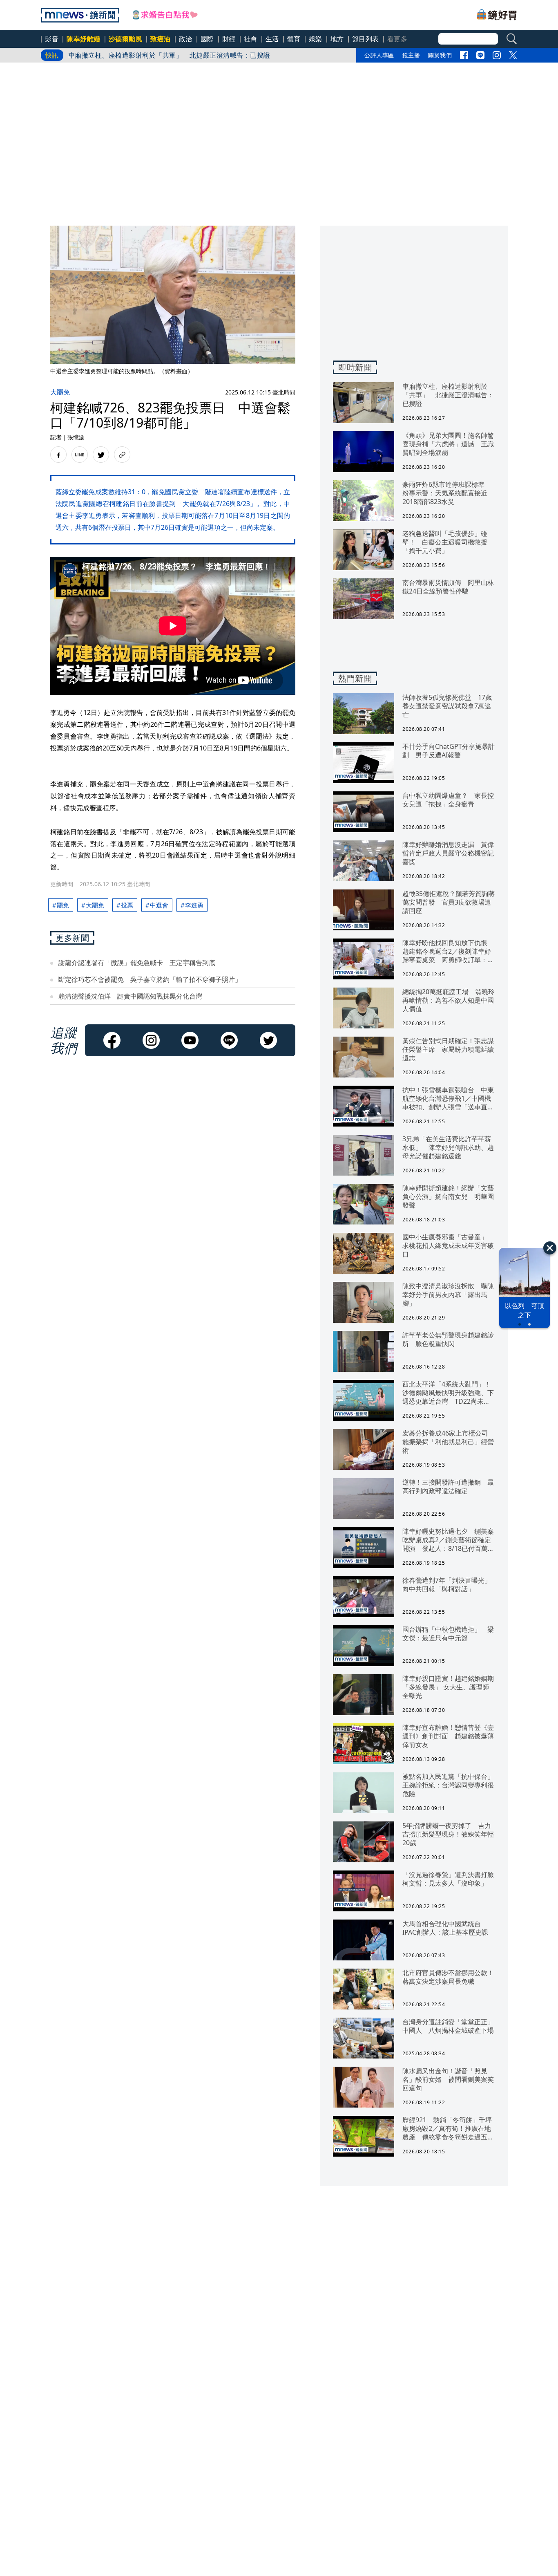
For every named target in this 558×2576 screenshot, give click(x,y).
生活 (272, 39)
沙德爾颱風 (126, 39)
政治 (186, 39)
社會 (251, 39)
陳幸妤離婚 (84, 39)
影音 (52, 39)
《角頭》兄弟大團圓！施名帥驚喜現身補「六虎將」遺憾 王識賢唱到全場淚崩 (186, 55)
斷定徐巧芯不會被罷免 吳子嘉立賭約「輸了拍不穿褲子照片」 (150, 979)
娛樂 (316, 39)
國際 (207, 39)
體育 (294, 39)
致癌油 (161, 39)
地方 (337, 39)
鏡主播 (411, 55)
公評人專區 (379, 55)
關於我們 (440, 55)
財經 (229, 39)
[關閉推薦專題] (550, 1248)
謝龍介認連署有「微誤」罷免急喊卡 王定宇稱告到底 (137, 963)
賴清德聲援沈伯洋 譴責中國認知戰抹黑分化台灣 (130, 996)
